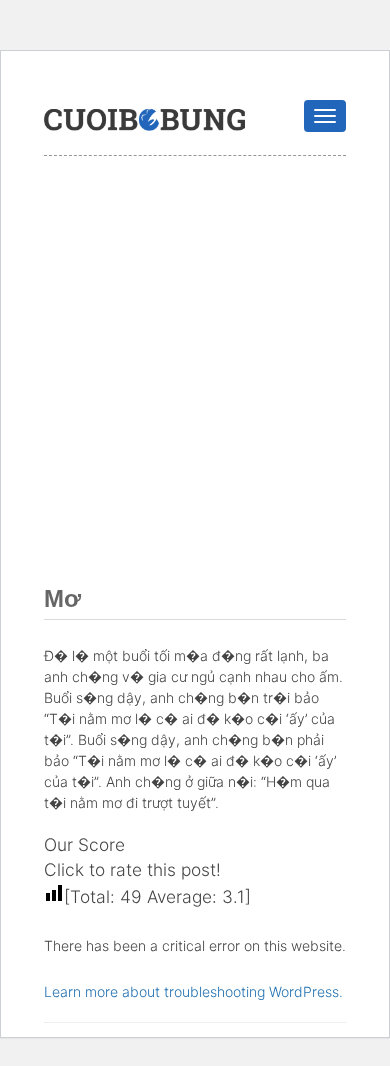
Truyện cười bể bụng (144, 120)
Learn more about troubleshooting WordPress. (193, 991)
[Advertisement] (195, 361)
